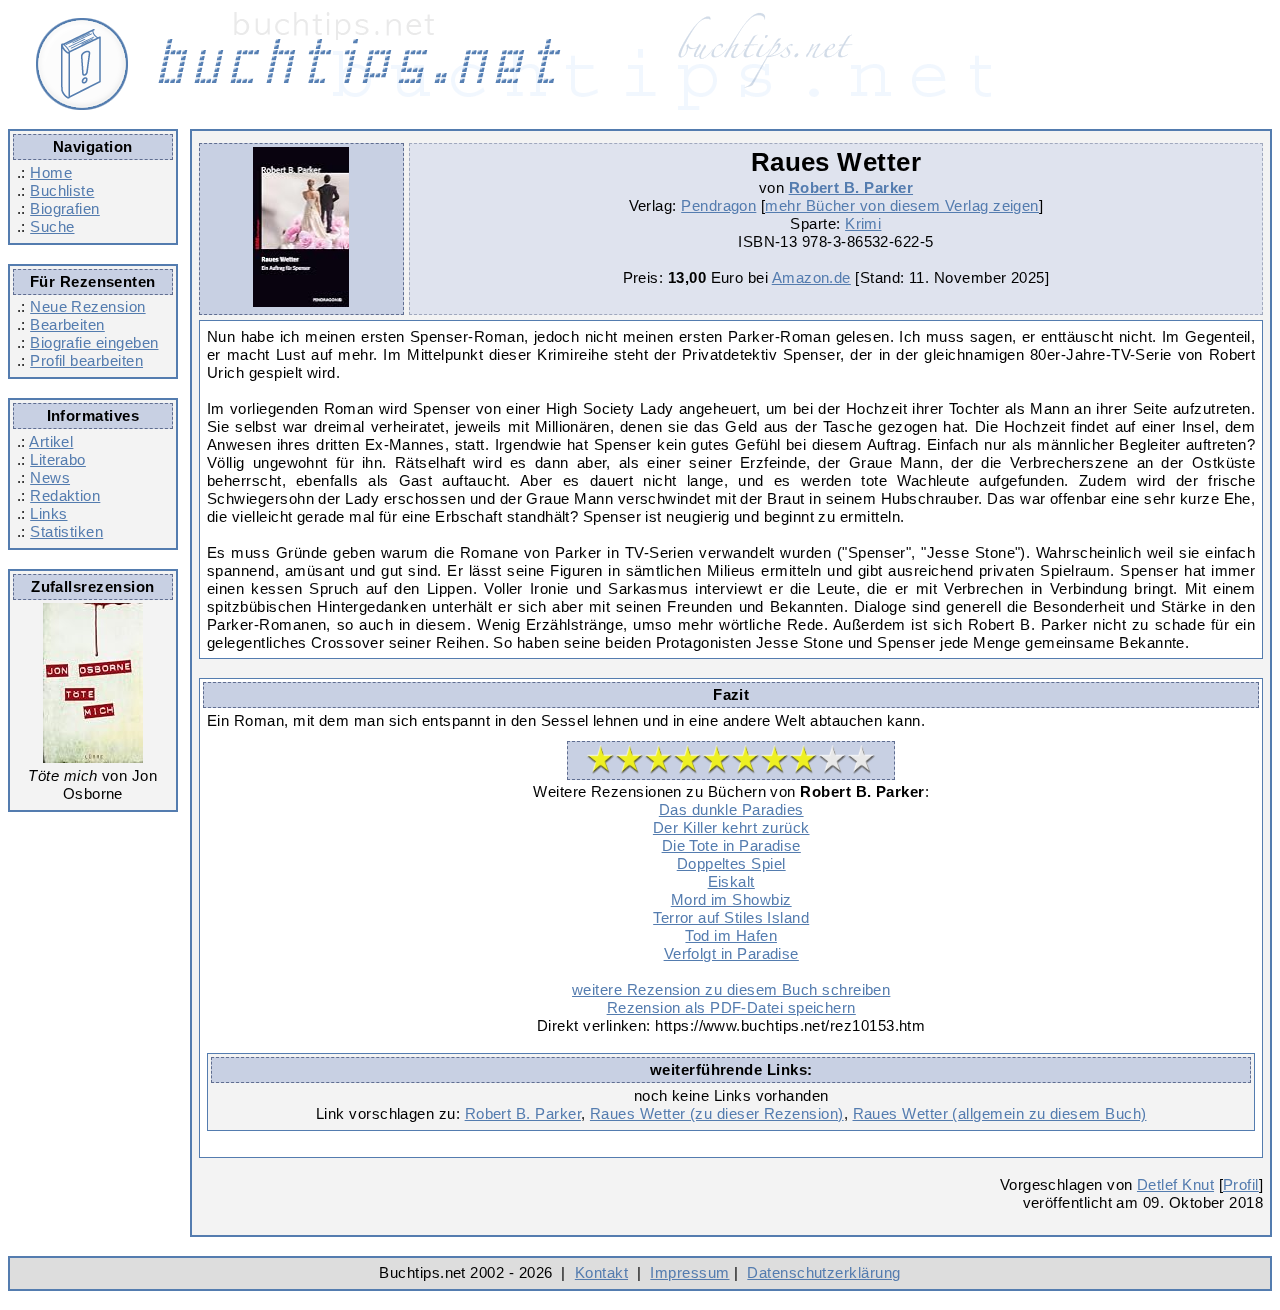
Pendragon (718, 205)
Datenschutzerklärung (823, 1272)
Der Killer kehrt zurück (731, 827)
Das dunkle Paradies (731, 809)
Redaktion (65, 495)
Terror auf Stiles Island (731, 917)
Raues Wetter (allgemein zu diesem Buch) (1000, 1113)
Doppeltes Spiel (731, 863)
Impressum (689, 1272)
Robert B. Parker (851, 187)
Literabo (58, 459)
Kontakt (601, 1272)
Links (48, 513)
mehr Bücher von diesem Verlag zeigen (902, 205)
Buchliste (62, 190)
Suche (52, 226)
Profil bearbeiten (86, 360)
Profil (1241, 1184)
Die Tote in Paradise (731, 845)
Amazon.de (811, 277)
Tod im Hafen (731, 935)
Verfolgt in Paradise (731, 953)
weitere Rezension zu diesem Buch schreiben (731, 989)
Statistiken (66, 531)
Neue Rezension (87, 306)
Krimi (863, 223)
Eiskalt (731, 881)
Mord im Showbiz (731, 899)
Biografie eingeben (94, 342)
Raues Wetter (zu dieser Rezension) (717, 1113)
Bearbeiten (67, 324)
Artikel (51, 441)
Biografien (65, 208)
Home (51, 172)
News (50, 477)
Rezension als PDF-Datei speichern (731, 1007)
